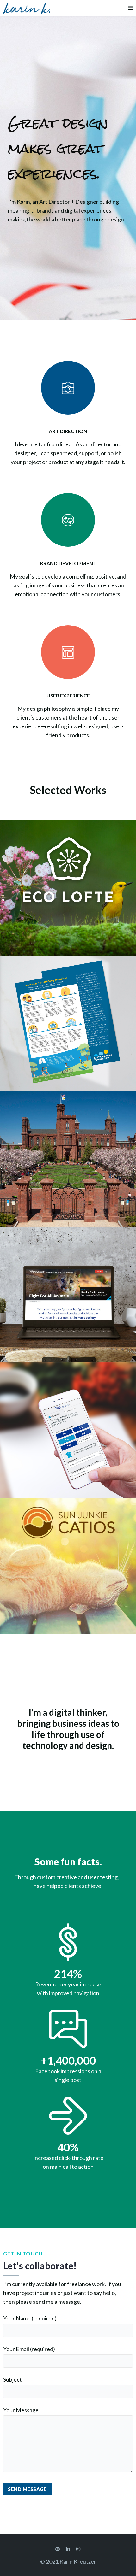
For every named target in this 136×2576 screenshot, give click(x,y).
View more (68, 888)
